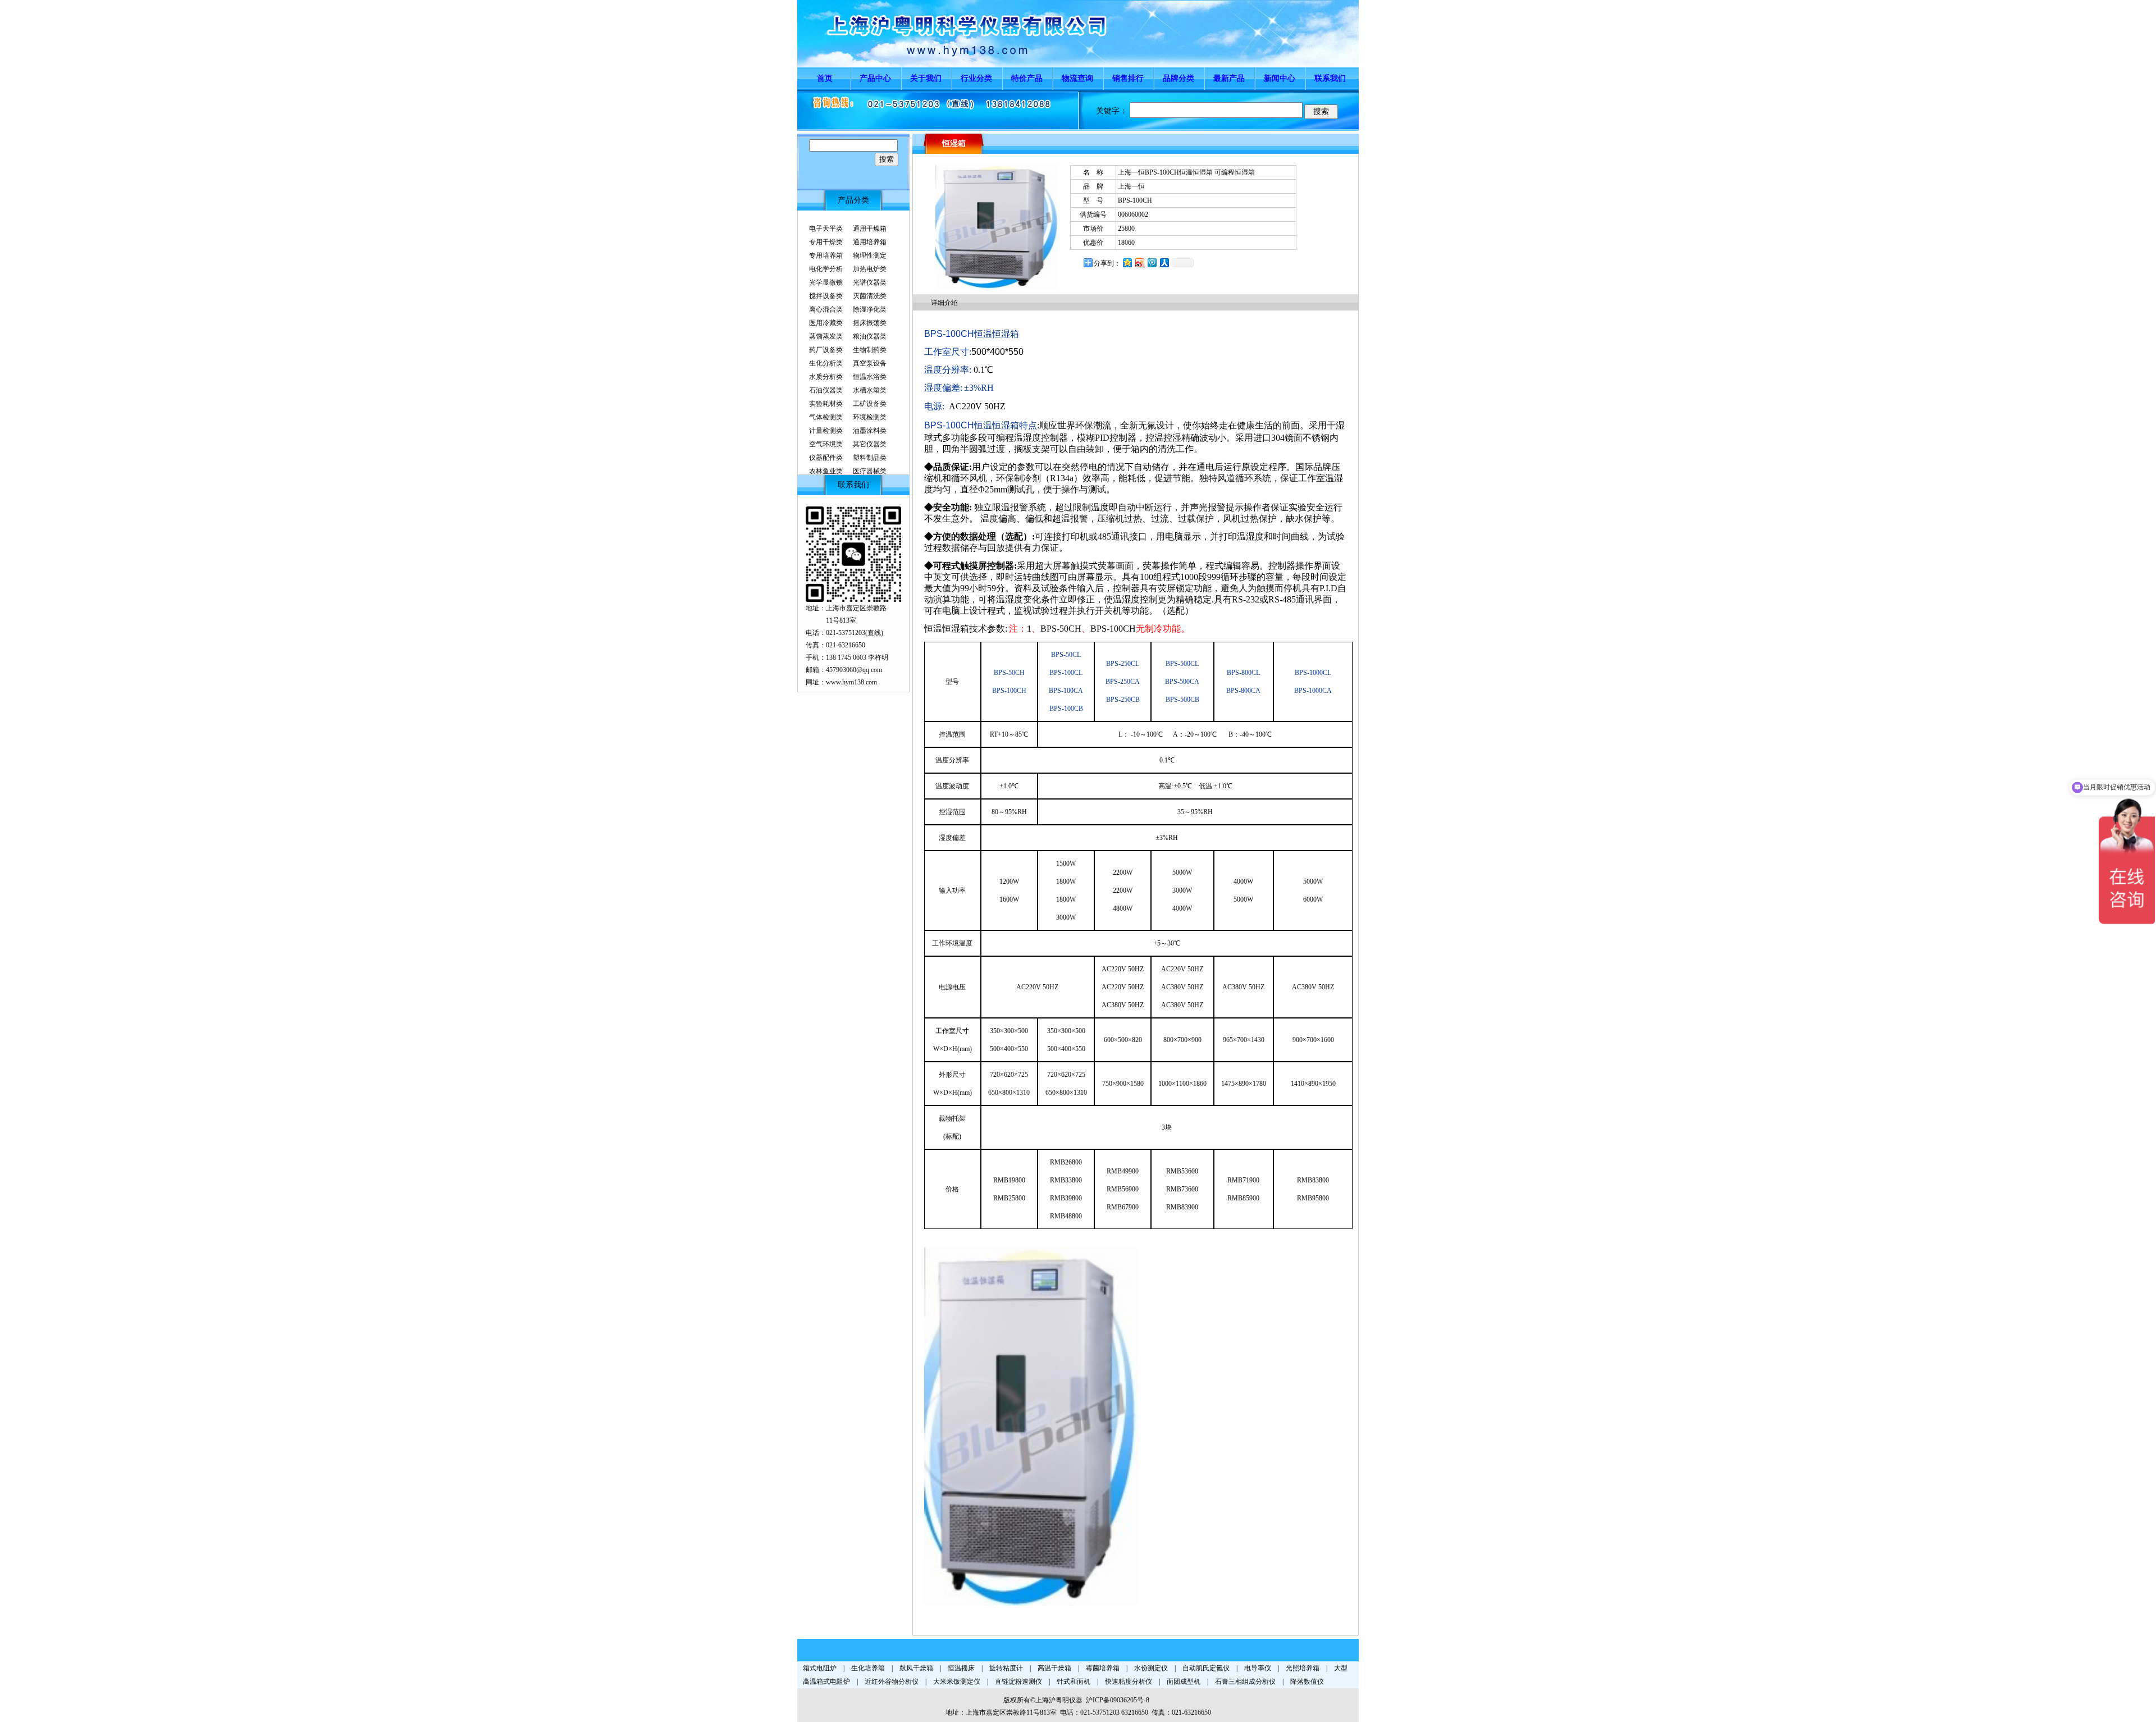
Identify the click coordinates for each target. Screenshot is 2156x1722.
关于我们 (926, 78)
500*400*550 (997, 352)
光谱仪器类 (870, 282)
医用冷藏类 (826, 323)
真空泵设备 (870, 363)
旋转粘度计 (1006, 1668)
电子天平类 (826, 229)
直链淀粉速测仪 (1018, 1682)
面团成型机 (1184, 1682)
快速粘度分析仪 (1129, 1682)
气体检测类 (826, 417)
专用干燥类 (826, 242)
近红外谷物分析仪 (892, 1682)
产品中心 (875, 78)
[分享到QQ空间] (1127, 262)
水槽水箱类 (870, 390)
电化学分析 (826, 269)
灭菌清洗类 (870, 296)
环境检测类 (870, 417)
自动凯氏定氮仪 (1206, 1668)
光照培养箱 (1303, 1668)
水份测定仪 (1151, 1668)
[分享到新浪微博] (1139, 262)
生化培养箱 (868, 1668)
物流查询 (1077, 78)
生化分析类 (826, 363)
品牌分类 (1179, 78)
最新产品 (1229, 78)
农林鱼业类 (826, 471)
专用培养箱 (826, 255)
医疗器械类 (870, 471)
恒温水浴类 (870, 377)
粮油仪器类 (870, 336)
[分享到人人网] (1164, 262)
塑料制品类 (870, 458)
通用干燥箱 (870, 229)
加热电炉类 (870, 269)
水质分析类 (826, 377)
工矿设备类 (870, 404)
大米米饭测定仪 (957, 1682)
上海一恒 (1131, 186)
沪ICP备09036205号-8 (1118, 1700)
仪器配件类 (826, 458)
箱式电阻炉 (820, 1668)
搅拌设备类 (826, 296)
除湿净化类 (870, 309)
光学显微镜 (826, 282)
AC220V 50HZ (977, 406)
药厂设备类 (826, 350)
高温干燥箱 (1054, 1668)
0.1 (978, 370)
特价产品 (1027, 78)
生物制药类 (870, 350)
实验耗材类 (826, 404)
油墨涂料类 (870, 431)
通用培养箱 (870, 242)
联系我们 (1330, 78)
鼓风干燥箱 (916, 1668)
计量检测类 (826, 431)
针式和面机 (1074, 1682)
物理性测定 (870, 255)
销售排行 (1128, 78)
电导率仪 (1258, 1668)
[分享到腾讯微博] (1152, 262)
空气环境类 (826, 444)
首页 (825, 78)
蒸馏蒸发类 (826, 336)
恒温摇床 (961, 1668)
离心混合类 (826, 309)
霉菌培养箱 (1103, 1668)
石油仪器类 (826, 390)
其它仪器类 (870, 444)
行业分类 (976, 78)
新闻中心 (1280, 78)
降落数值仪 (1307, 1682)
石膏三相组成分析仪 (1245, 1682)
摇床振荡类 (870, 323)
